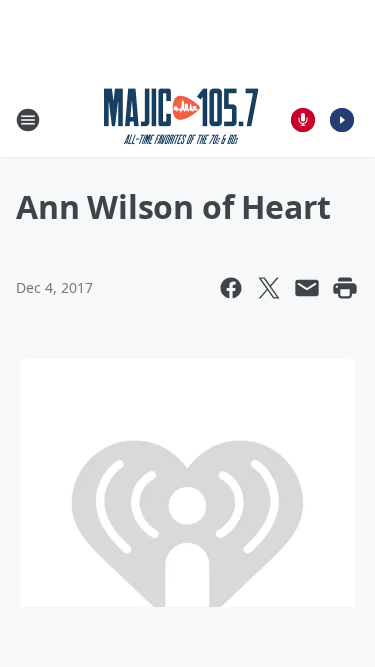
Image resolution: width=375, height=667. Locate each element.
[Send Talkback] (303, 120)
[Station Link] (181, 119)
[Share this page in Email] (307, 288)
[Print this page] (345, 288)
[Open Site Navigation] (28, 120)
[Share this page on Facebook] (231, 288)
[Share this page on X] (269, 288)
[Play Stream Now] (342, 120)
